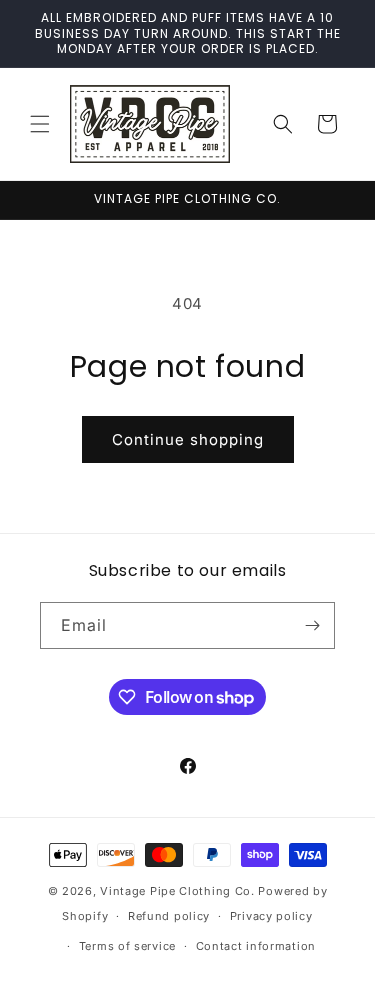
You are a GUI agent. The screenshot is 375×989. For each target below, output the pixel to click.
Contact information (256, 946)
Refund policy (169, 916)
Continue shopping (188, 439)
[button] (40, 124)
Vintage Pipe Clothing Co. (177, 891)
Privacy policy (271, 916)
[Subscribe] (312, 625)
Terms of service (127, 946)
